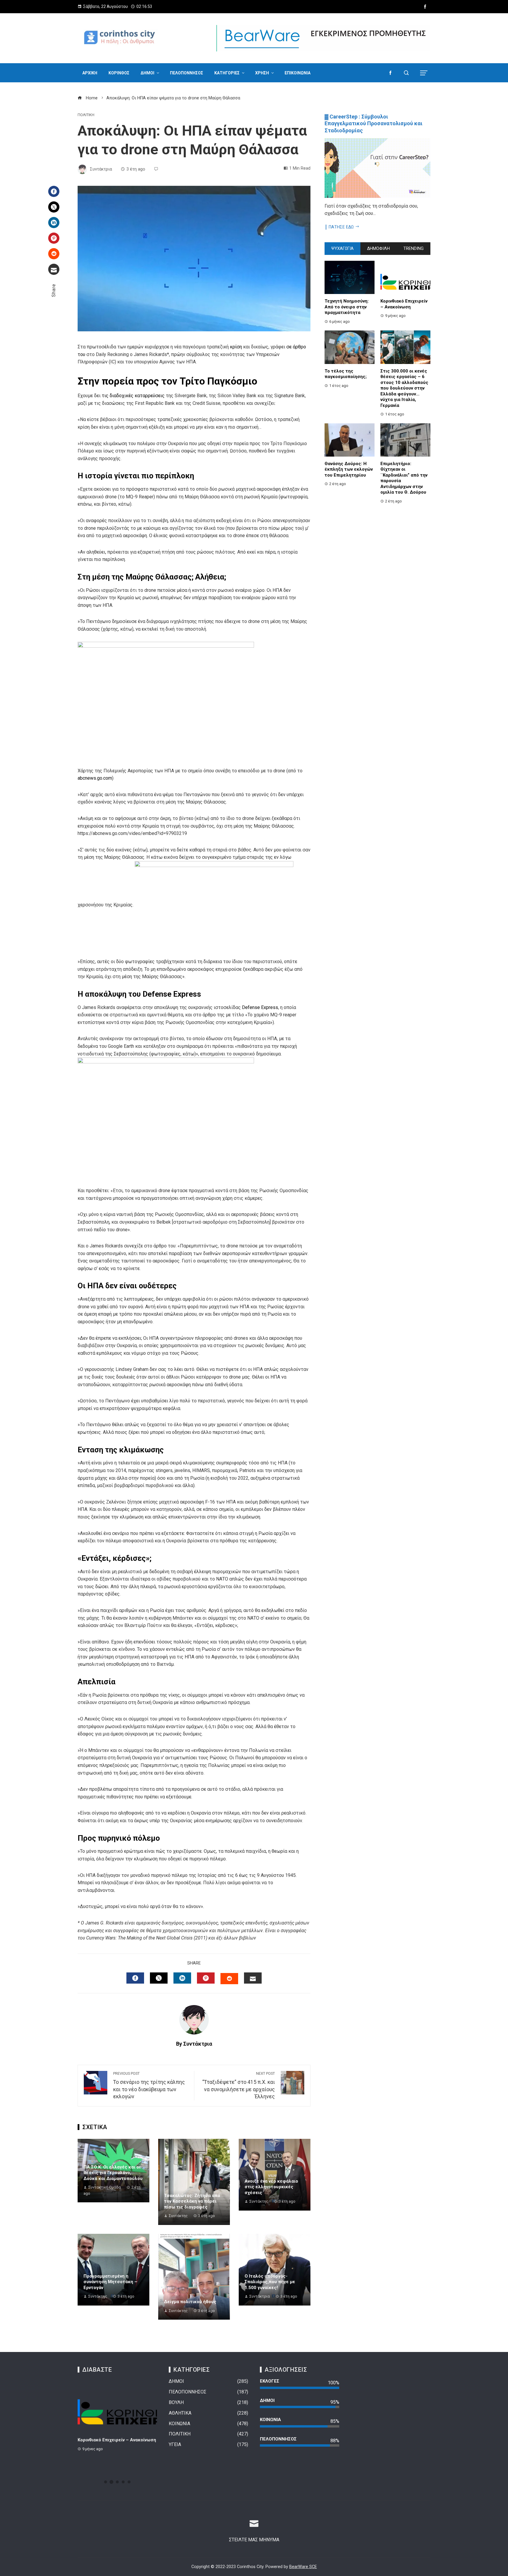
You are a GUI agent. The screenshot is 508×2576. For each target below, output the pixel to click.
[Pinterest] (54, 238)
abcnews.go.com (95, 778)
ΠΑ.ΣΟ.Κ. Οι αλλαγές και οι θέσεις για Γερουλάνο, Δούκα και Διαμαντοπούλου (113, 2173)
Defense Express (260, 1007)
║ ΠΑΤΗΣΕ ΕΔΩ (339, 227)
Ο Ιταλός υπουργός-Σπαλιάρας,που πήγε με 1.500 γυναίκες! (270, 2282)
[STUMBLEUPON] (229, 1979)
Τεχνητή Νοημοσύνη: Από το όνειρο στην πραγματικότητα (347, 307)
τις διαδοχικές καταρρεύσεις (133, 396)
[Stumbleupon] (54, 254)
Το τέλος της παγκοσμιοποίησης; (346, 374)
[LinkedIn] (54, 223)
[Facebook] (54, 191)
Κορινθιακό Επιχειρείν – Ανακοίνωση (404, 304)
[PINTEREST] (206, 1978)
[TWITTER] (159, 1978)
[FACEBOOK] (135, 1978)
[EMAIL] (253, 1978)
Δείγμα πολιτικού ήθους (190, 2302)
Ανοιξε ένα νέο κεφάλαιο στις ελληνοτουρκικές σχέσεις (271, 2187)
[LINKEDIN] (182, 1978)
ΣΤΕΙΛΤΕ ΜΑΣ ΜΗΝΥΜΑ (254, 2540)
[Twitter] (54, 207)
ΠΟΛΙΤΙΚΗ (86, 115)
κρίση (237, 347)
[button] (106, 2482)
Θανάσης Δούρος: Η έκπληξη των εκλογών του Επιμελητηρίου (349, 469)
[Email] (54, 269)
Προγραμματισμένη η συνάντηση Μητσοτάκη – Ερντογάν (110, 2282)
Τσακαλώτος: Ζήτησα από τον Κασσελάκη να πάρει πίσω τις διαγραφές (192, 2201)
